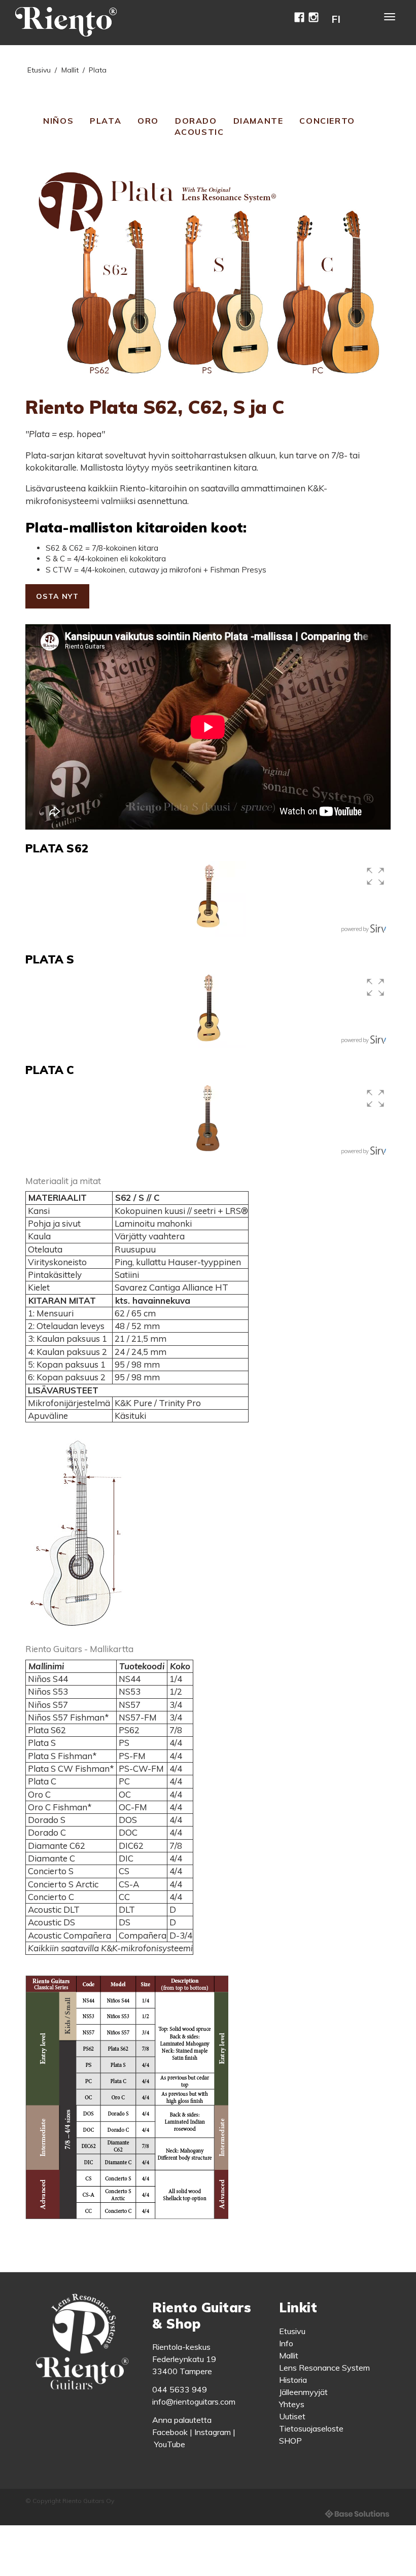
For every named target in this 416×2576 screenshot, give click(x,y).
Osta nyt (57, 596)
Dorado (196, 121)
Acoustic (199, 132)
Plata (106, 121)
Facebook (170, 2432)
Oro (148, 121)
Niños (58, 121)
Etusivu (39, 70)
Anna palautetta (182, 2420)
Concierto (327, 121)
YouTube (170, 2444)
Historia (293, 2380)
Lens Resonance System (324, 2368)
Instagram (213, 2432)
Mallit (70, 70)
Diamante (258, 121)
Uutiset (292, 2416)
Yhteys (292, 2404)
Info (286, 2343)
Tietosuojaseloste (311, 2428)
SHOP (290, 2441)
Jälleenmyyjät (303, 2392)
